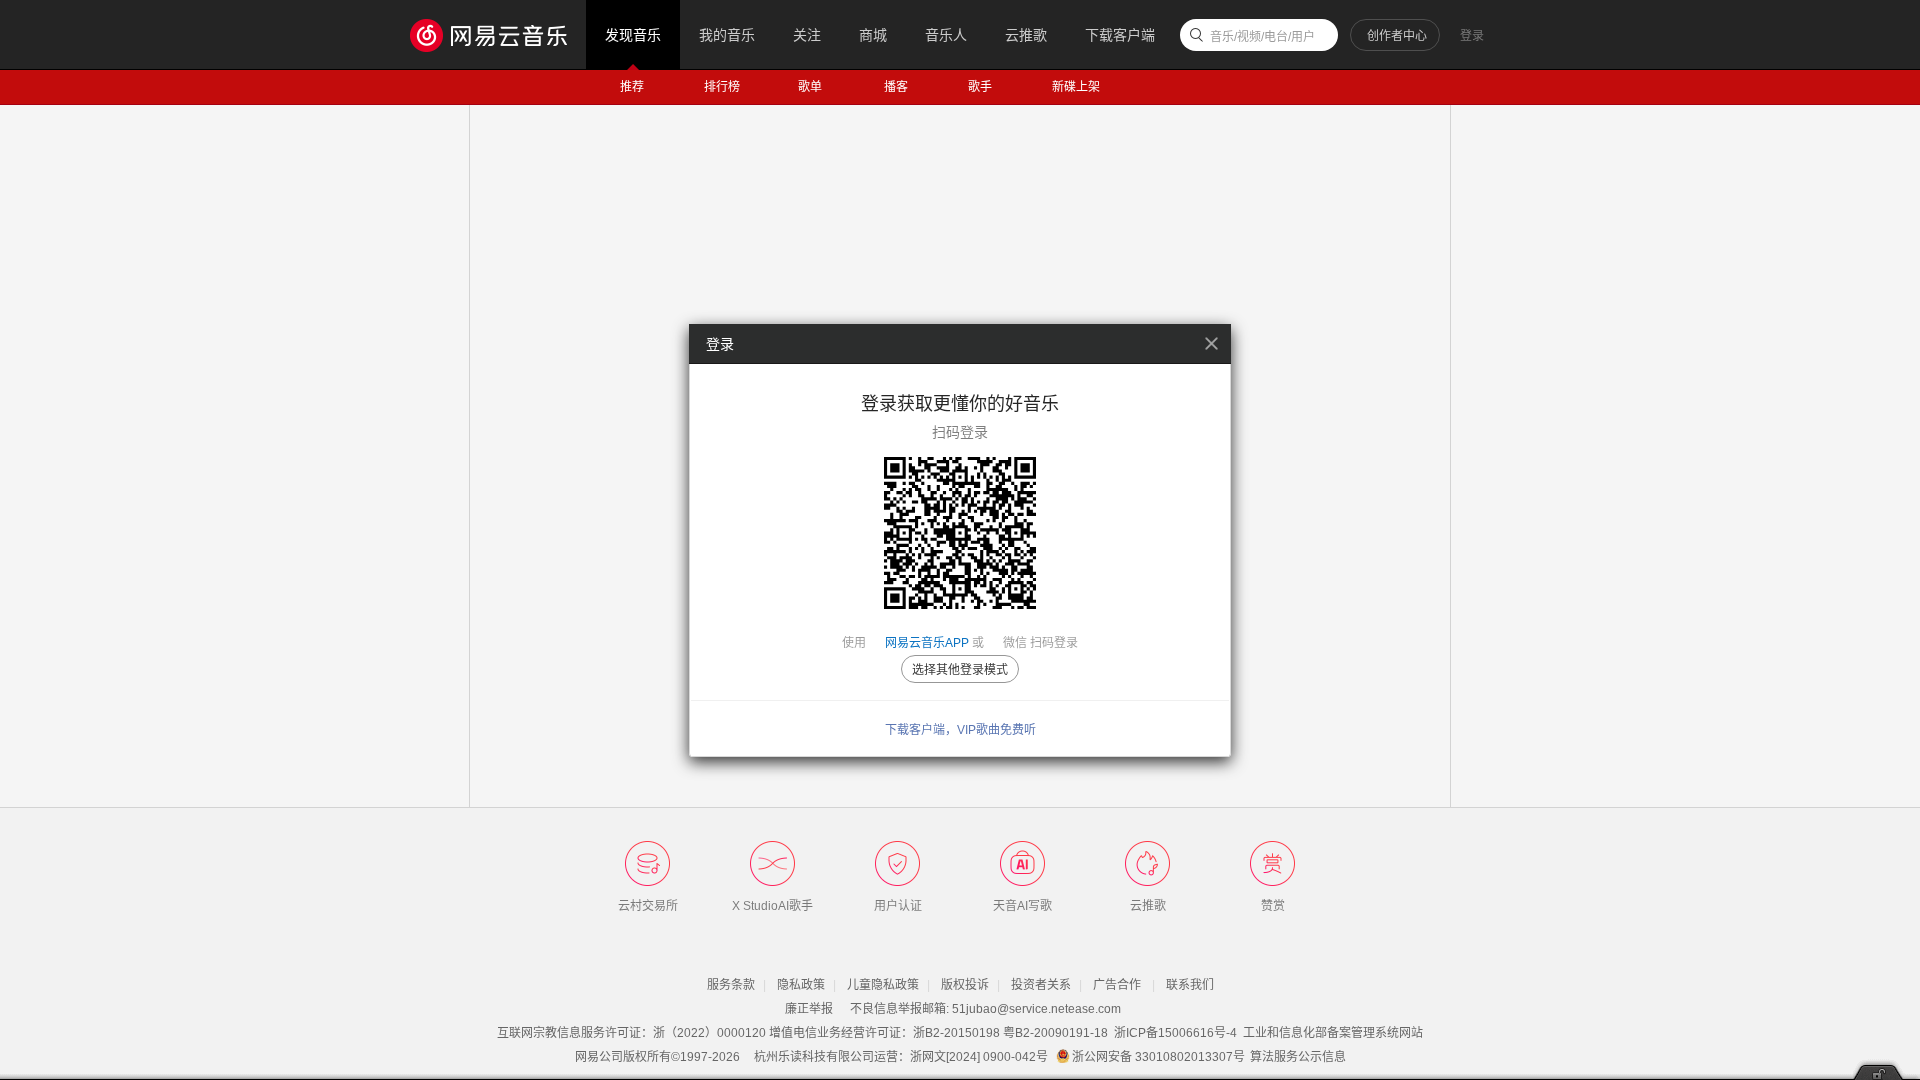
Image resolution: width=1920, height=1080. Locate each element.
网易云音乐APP (927, 643)
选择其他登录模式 (960, 670)
